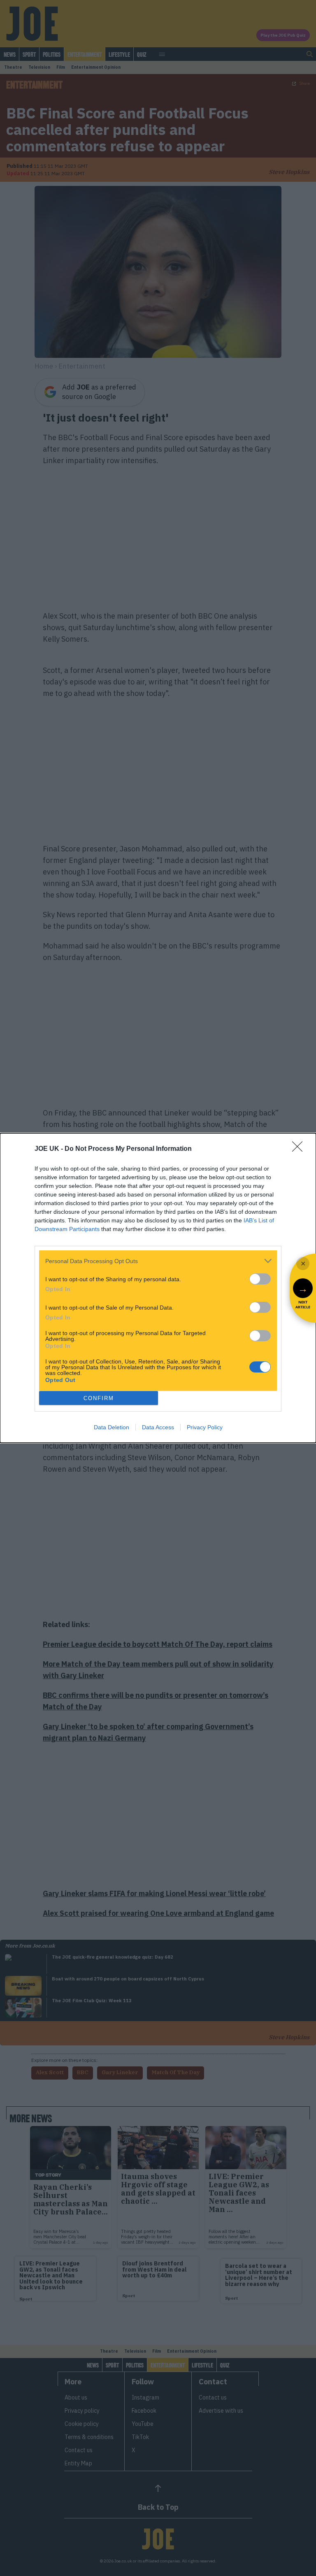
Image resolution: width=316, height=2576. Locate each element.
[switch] (260, 1279)
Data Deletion (112, 1427)
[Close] (300, 1149)
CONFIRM (99, 1398)
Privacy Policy (205, 1427)
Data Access (158, 1427)
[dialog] (158, 1288)
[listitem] (158, 1261)
